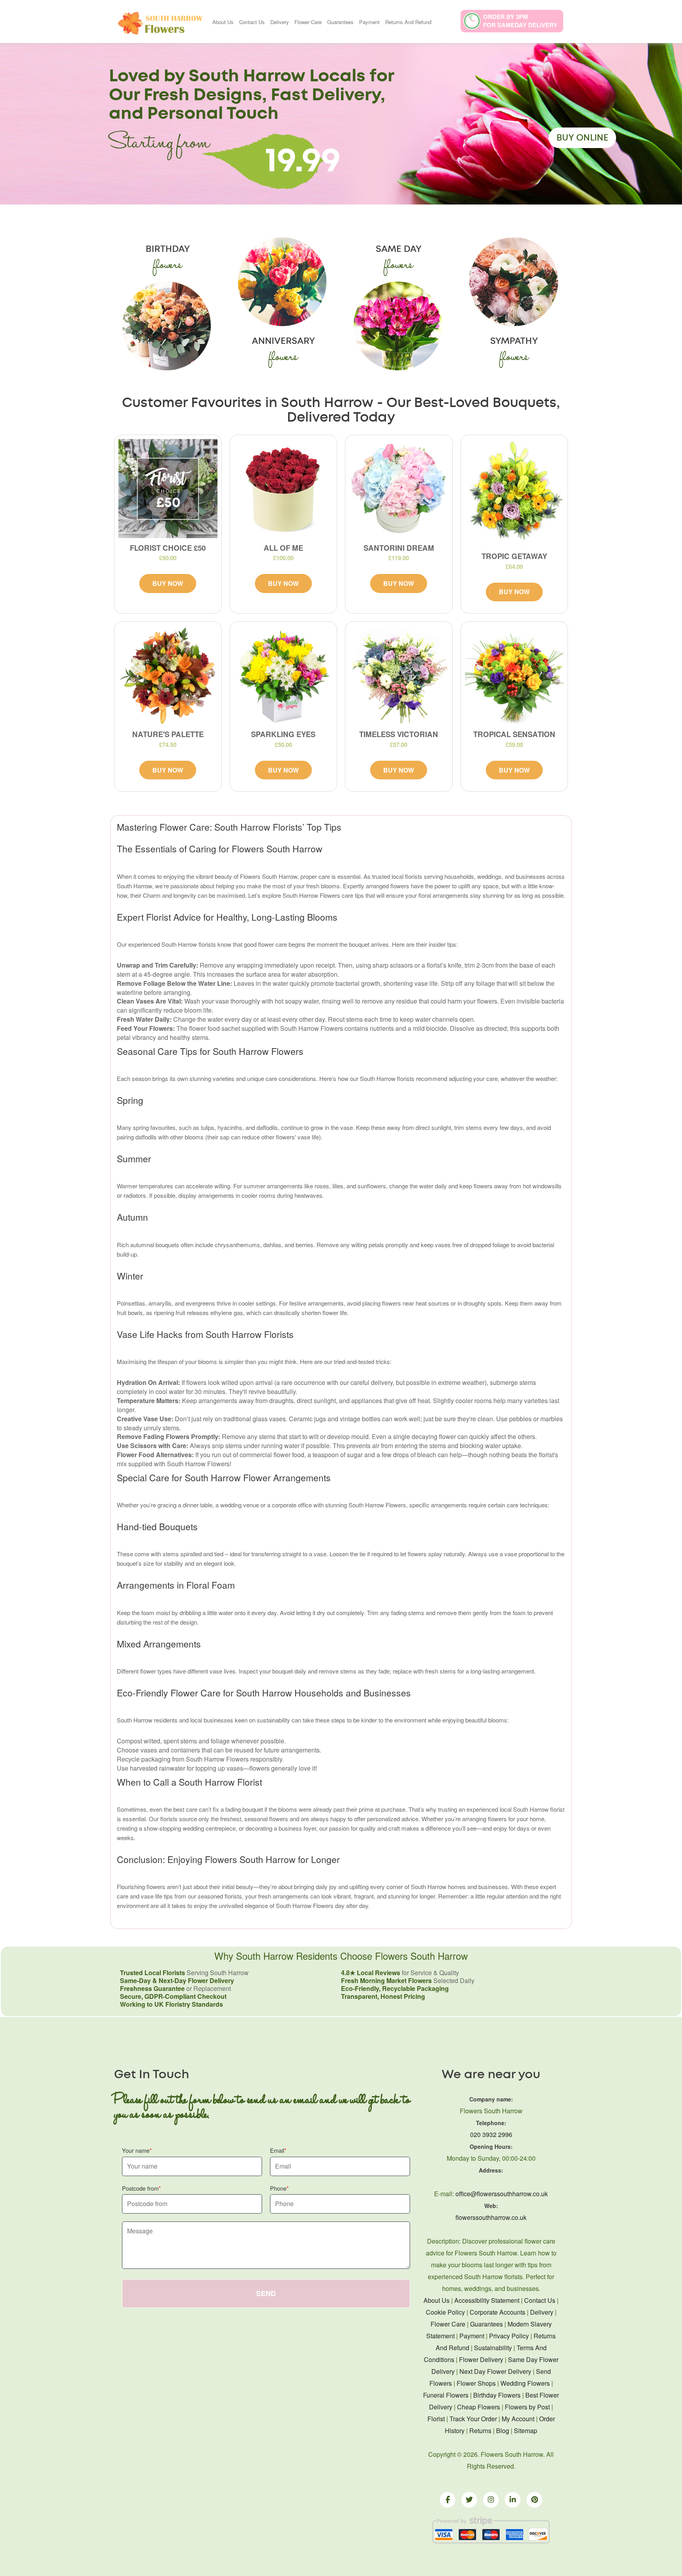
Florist (436, 2419)
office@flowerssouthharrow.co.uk (502, 2194)
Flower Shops (476, 2383)
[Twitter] (469, 2500)
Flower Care (308, 22)
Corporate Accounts (497, 2312)
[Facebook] (448, 2500)
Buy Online (582, 138)
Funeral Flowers (446, 2395)
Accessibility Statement (487, 2300)
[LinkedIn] (513, 2500)
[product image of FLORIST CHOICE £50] (168, 489)
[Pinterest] (534, 2500)
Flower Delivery (481, 2359)
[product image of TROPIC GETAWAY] (514, 493)
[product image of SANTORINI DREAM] (399, 489)
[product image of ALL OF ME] (284, 489)
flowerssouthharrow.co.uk (491, 2217)
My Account (518, 2419)
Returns (480, 2431)
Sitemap (526, 2431)
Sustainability (493, 2348)
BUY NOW (168, 583)
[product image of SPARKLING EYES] (284, 675)
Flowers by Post (527, 2407)
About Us (223, 22)
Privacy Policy (509, 2336)
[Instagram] (491, 2500)
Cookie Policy (445, 2312)
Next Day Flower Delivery (495, 2371)
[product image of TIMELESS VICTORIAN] (399, 675)
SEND (266, 2293)
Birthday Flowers (497, 2395)
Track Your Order (473, 2419)
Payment (369, 22)
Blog (503, 2431)
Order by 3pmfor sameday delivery (520, 21)
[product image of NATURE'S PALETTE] (168, 675)
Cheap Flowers (479, 2407)
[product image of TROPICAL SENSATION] (514, 675)
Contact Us (252, 22)
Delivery (280, 22)
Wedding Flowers (525, 2383)
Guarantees (340, 22)
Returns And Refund (408, 22)
